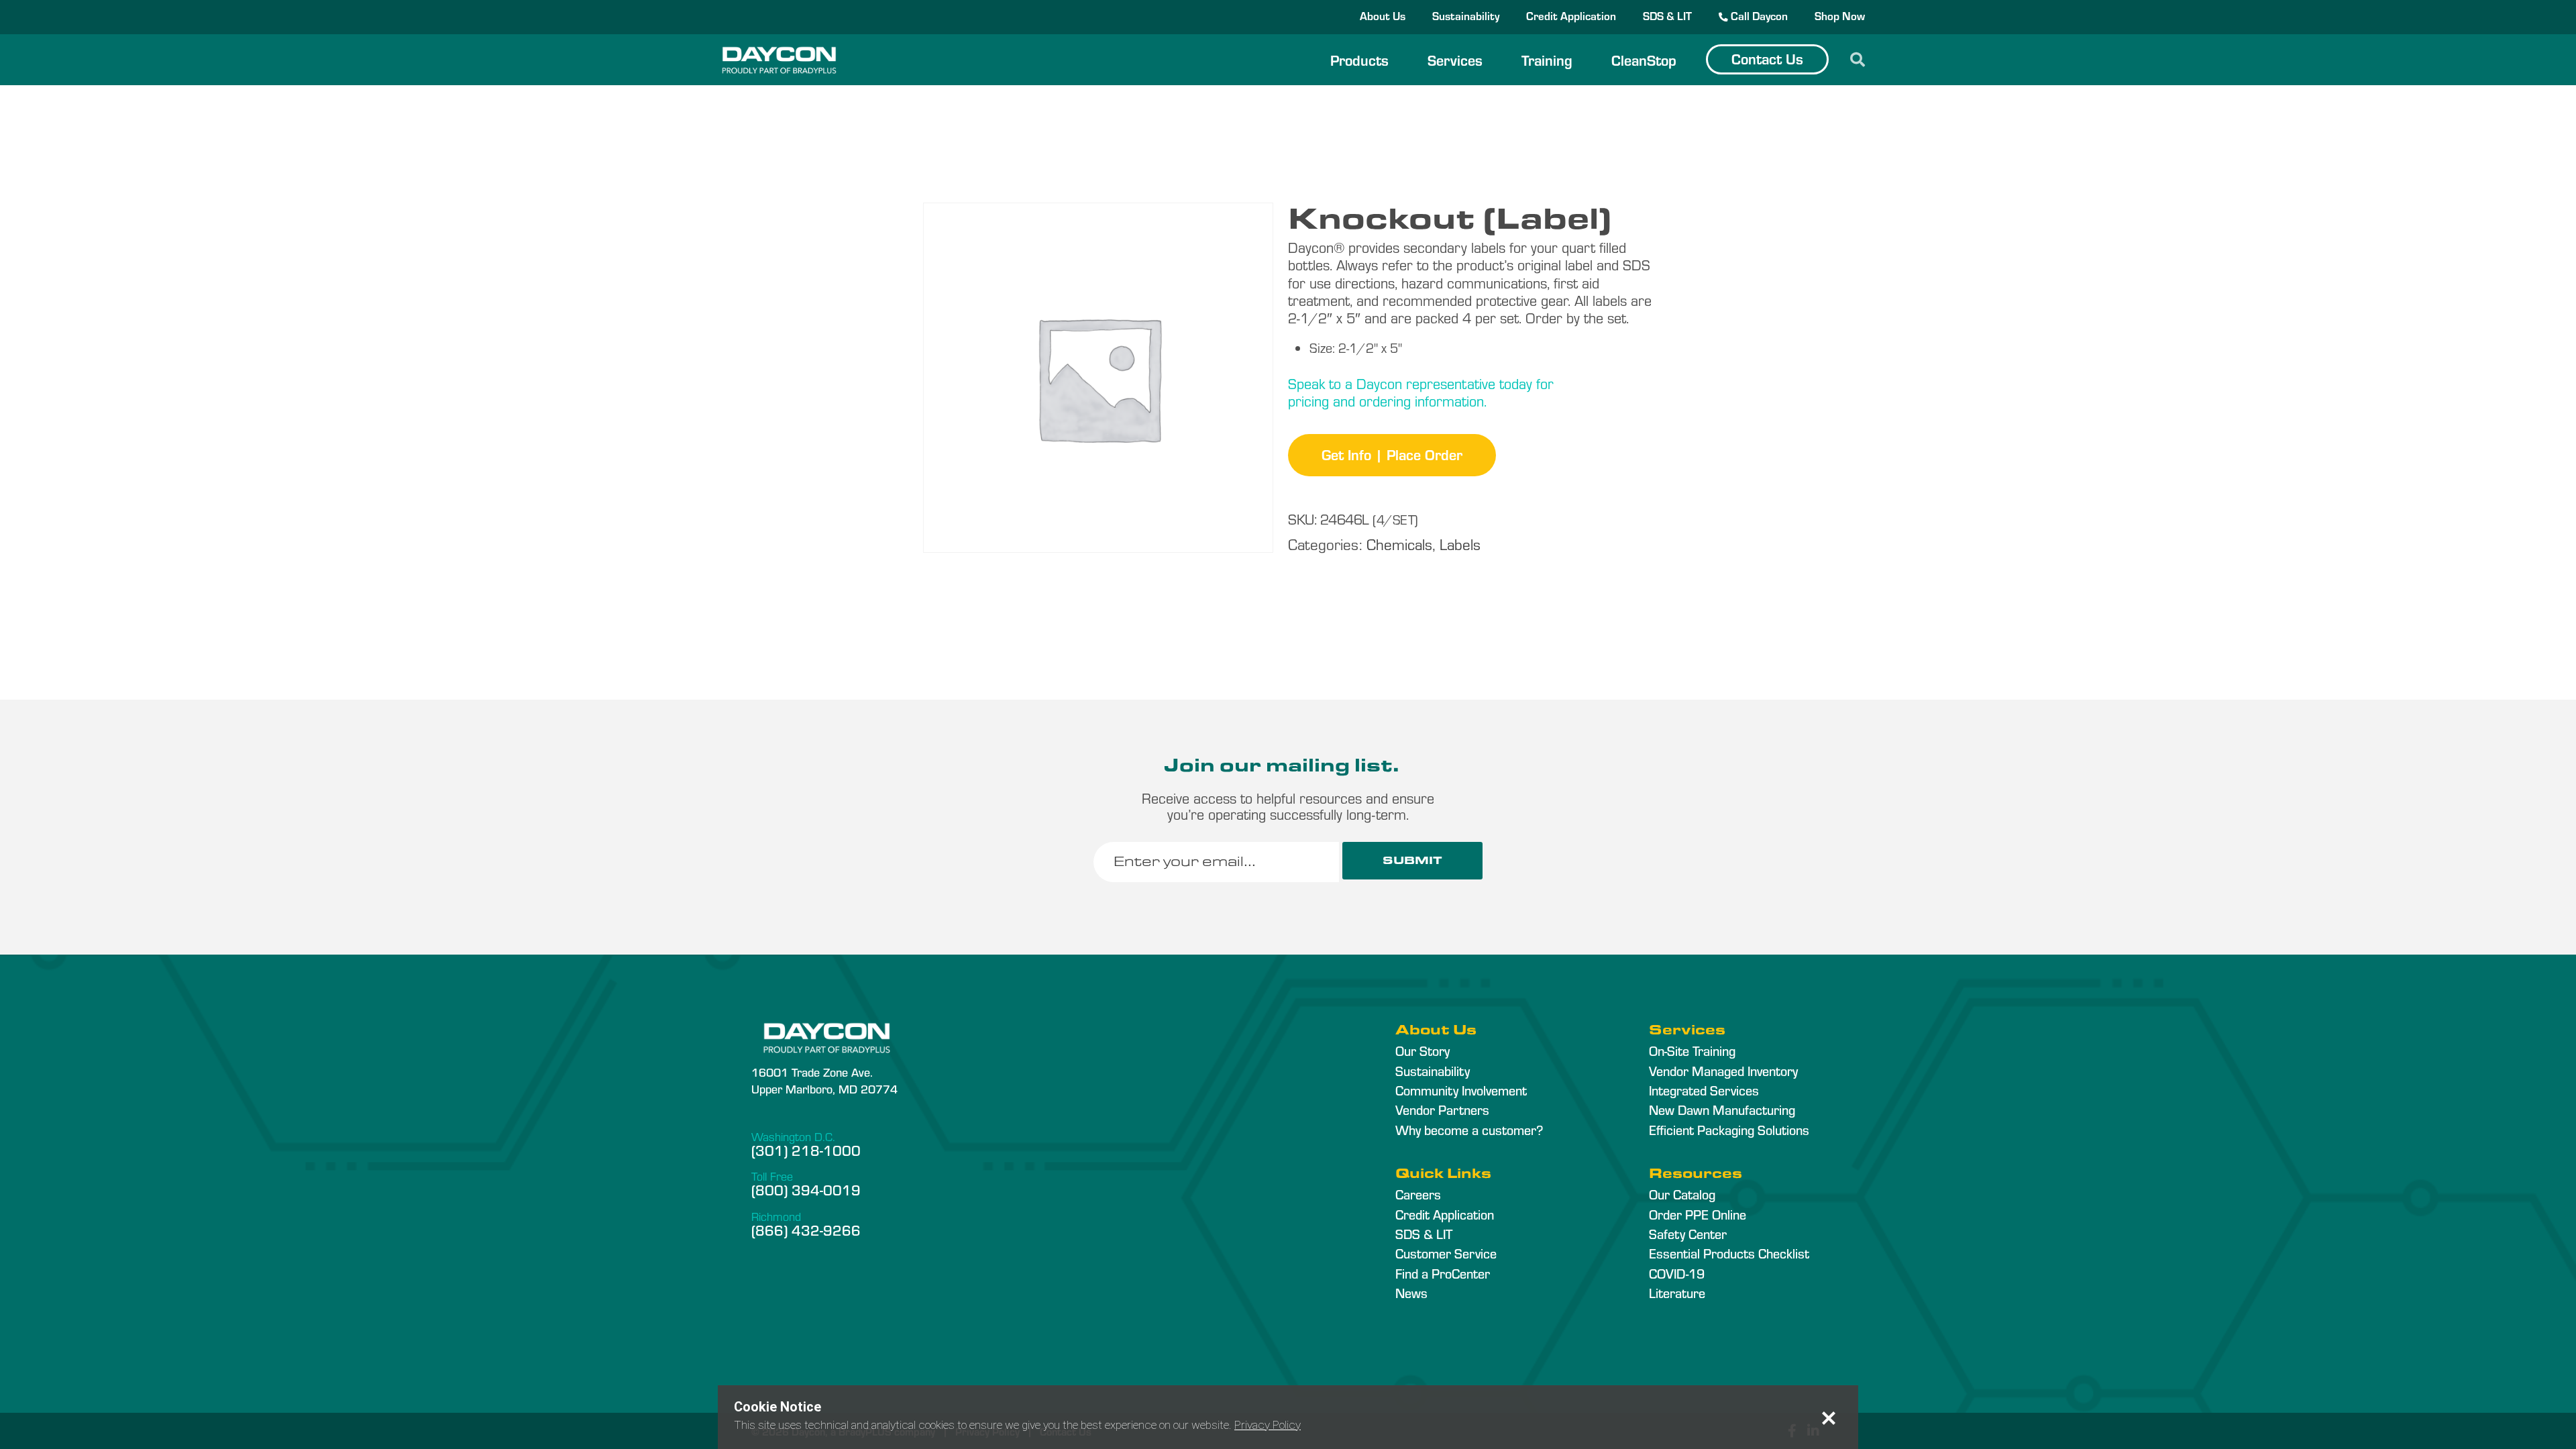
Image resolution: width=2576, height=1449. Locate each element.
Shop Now (1840, 15)
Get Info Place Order (1392, 454)
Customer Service (1446, 1253)
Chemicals (1399, 544)
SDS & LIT (1667, 15)
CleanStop (1644, 60)
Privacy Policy (1268, 1425)
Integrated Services (1704, 1090)
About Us (1383, 15)
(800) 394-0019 (806, 1189)
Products (1359, 60)
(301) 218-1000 (806, 1150)
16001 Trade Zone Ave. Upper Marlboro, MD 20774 (824, 1080)
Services (1455, 60)
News (1411, 1293)
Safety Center (1688, 1234)
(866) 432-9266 (806, 1230)
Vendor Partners (1442, 1110)
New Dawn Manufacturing (1722, 1110)
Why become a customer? (1469, 1130)
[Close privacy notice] (1829, 1418)
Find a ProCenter (1443, 1273)
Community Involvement (1461, 1090)
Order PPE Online (1698, 1214)
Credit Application (1571, 15)
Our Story (1423, 1051)
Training (1547, 60)
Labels (1460, 544)
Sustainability (1466, 15)
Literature (1677, 1293)
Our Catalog (1682, 1194)
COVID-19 (1677, 1273)
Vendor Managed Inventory (1723, 1071)
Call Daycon (1758, 15)
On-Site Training (1692, 1051)
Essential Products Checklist (1729, 1253)
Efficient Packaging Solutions (1729, 1130)
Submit (1412, 860)
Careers (1418, 1194)
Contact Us (1767, 58)
